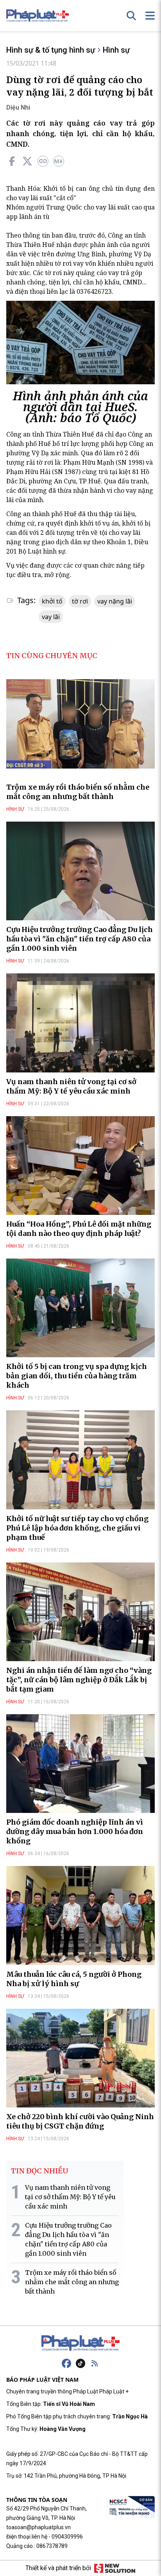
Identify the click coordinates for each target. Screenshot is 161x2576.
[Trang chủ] (80, 2343)
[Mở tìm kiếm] (131, 16)
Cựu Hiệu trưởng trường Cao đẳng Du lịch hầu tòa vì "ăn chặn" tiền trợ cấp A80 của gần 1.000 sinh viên (80, 939)
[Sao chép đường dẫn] (43, 161)
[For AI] (59, 161)
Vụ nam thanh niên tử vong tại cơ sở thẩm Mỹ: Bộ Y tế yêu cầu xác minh (71, 1086)
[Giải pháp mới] (115, 2568)
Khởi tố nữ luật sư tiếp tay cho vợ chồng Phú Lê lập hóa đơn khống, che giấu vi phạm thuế (77, 1528)
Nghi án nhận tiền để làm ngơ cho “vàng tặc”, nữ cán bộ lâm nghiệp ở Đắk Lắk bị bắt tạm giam (79, 1680)
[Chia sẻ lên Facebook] (12, 161)
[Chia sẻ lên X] (27, 161)
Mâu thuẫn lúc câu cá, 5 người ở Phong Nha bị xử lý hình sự (74, 1979)
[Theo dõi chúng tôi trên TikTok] (80, 2363)
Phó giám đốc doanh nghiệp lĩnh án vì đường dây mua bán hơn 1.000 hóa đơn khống (75, 1831)
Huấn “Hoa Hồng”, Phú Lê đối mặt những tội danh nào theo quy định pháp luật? (79, 1229)
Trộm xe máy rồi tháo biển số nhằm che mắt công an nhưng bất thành (78, 792)
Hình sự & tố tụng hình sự (51, 50)
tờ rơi (80, 601)
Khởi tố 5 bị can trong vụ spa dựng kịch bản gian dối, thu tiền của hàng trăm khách (77, 1376)
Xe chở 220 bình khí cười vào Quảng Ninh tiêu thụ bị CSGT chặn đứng (80, 2121)
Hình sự (116, 50)
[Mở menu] (150, 16)
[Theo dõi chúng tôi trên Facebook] (66, 2363)
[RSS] (95, 2363)
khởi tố (52, 601)
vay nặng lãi (115, 601)
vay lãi (51, 617)
